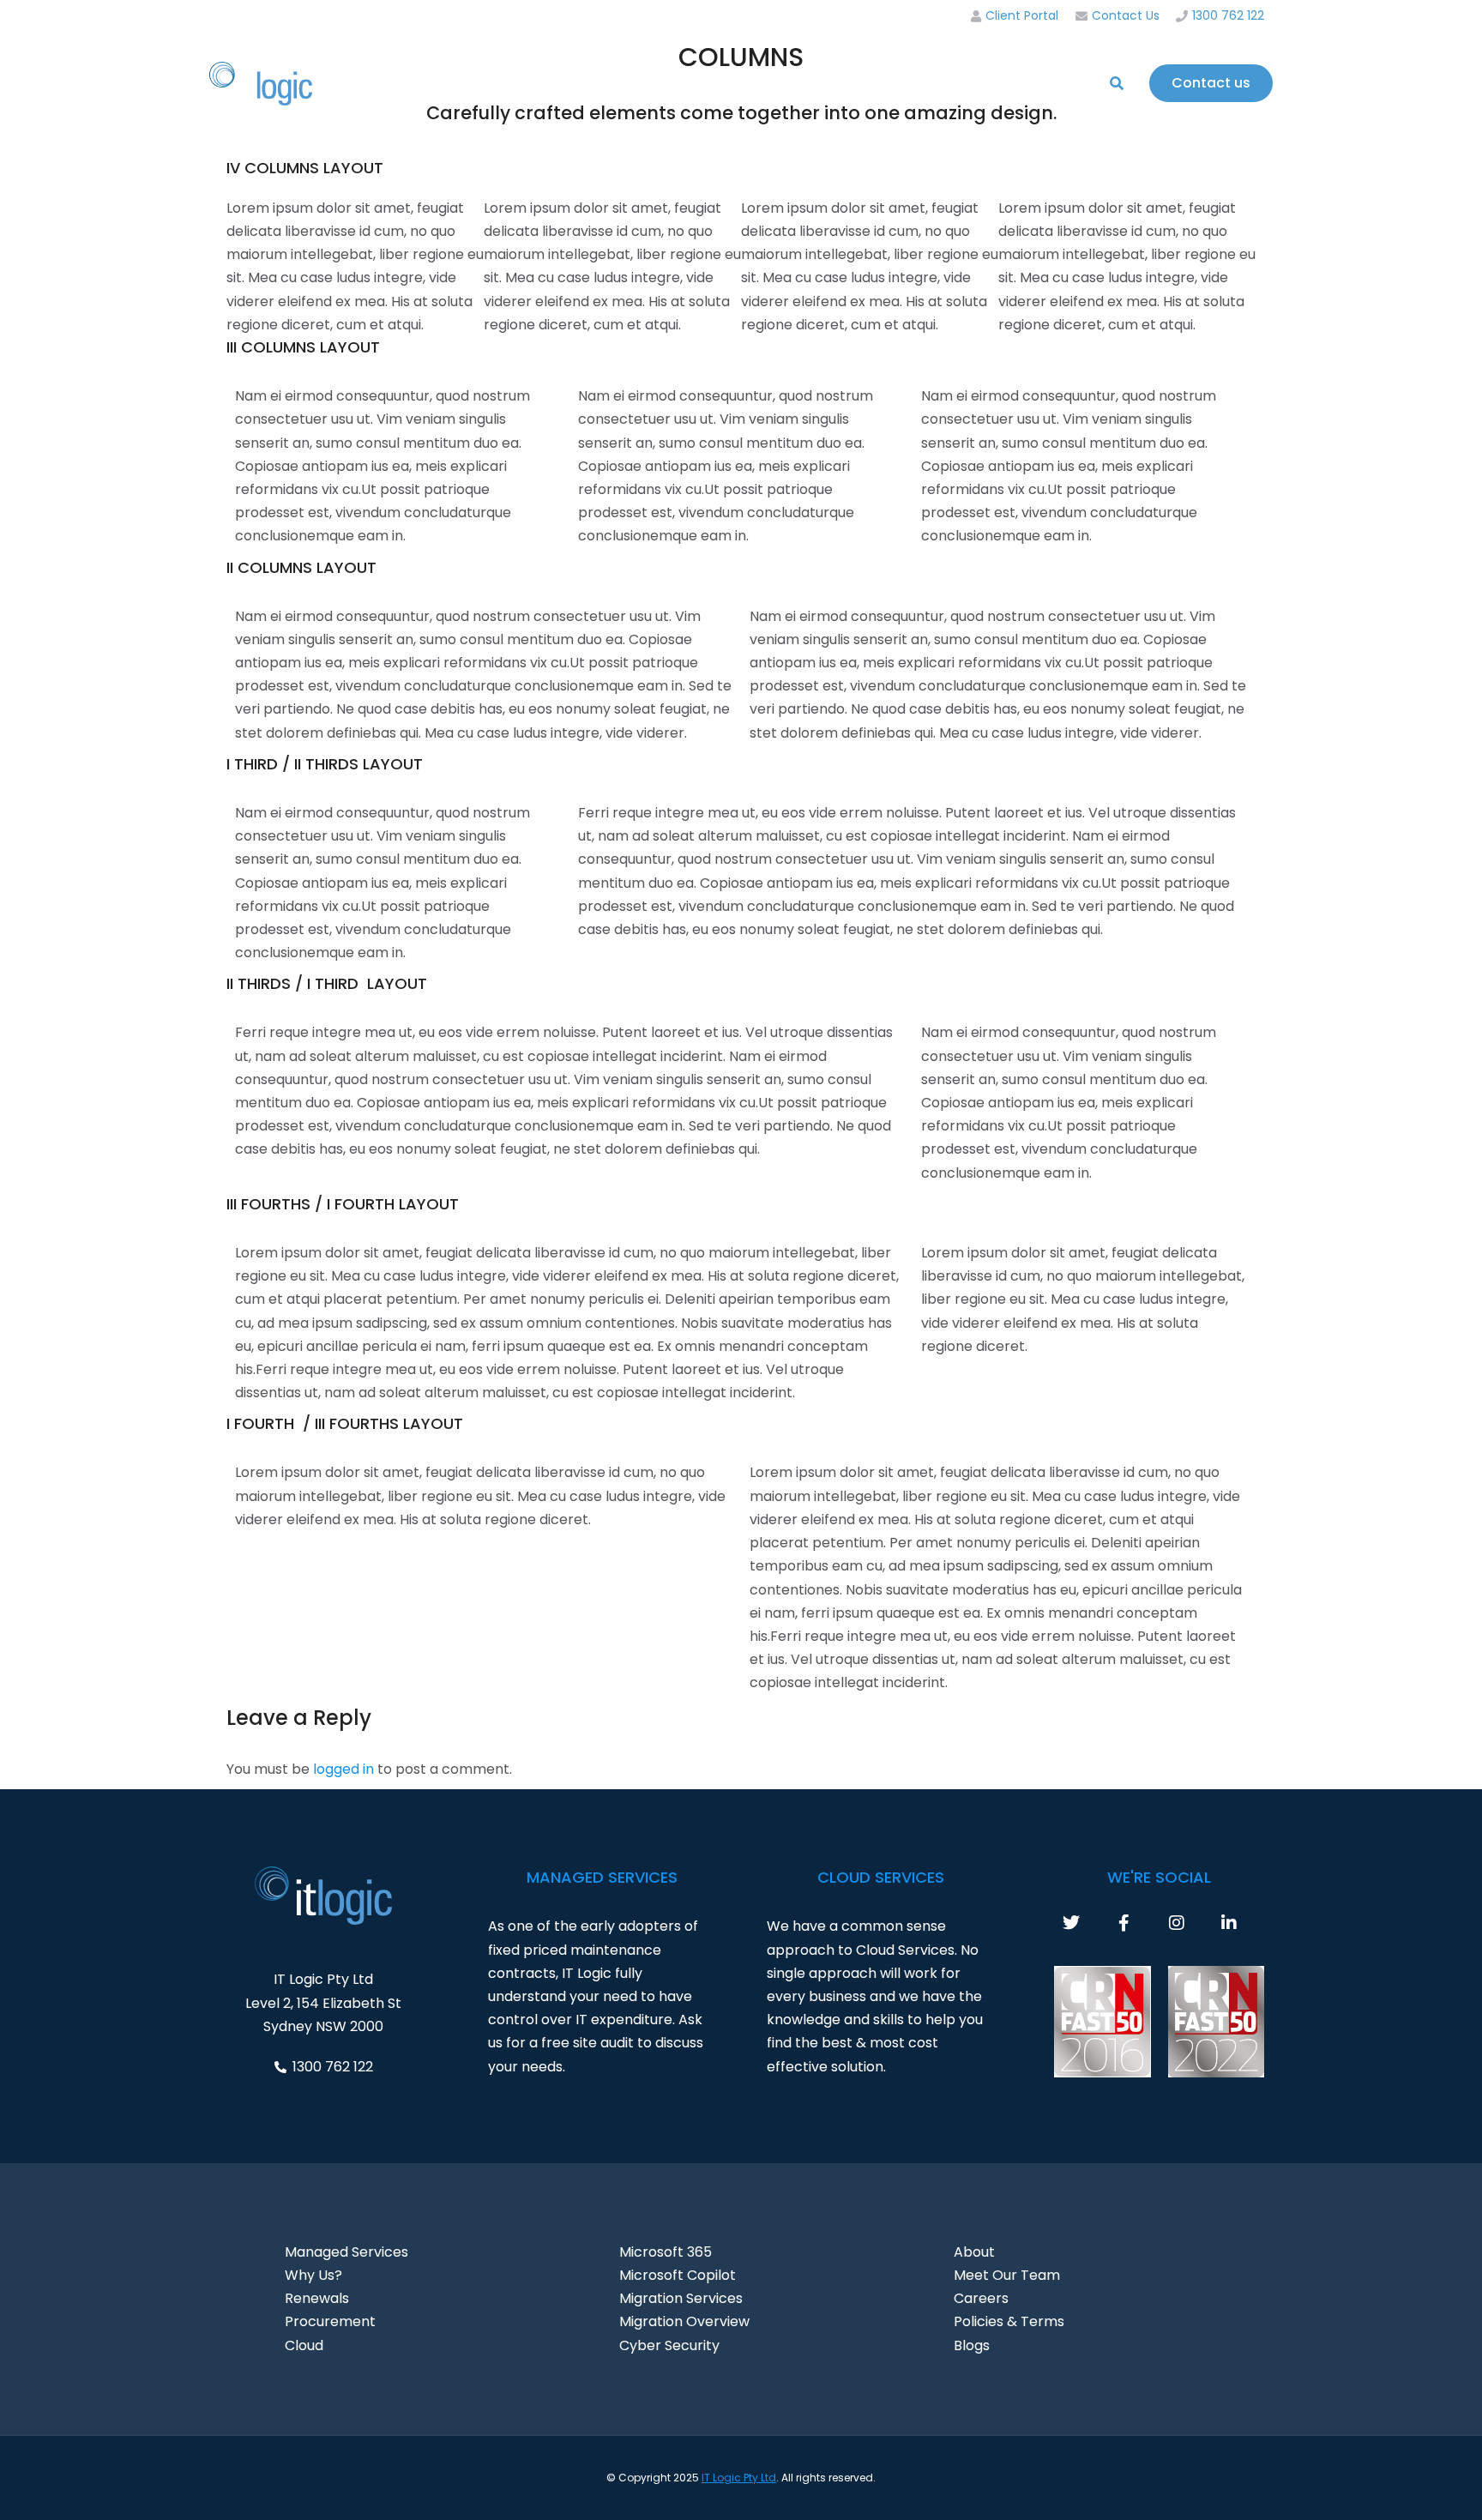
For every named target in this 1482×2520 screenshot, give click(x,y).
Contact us (1211, 83)
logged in (343, 1769)
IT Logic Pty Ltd (739, 2478)
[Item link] (1089, 1923)
